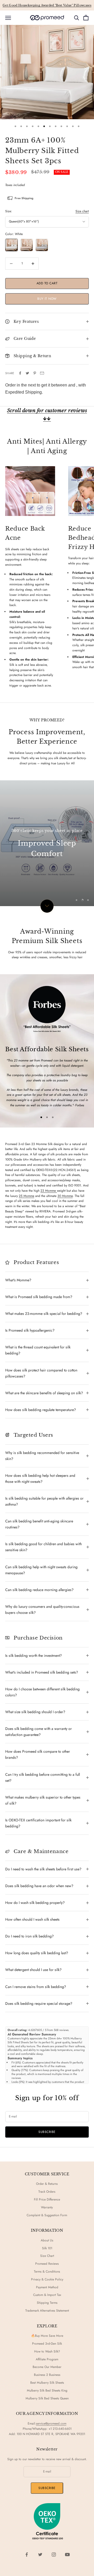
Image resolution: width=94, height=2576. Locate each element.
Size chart (82, 211)
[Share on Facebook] (20, 373)
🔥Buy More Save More (47, 2336)
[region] (47, 843)
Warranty (47, 2207)
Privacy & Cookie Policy (47, 2279)
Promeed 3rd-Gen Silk (47, 2344)
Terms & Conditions (47, 2272)
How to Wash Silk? (47, 2351)
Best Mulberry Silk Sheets (47, 2383)
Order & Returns (47, 2184)
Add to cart (47, 283)
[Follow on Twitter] (40, 2555)
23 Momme (49, 1191)
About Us (47, 2240)
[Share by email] (42, 373)
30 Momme (65, 1196)
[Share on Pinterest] (35, 373)
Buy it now (47, 299)
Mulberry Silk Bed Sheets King (47, 2390)
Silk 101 (47, 2248)
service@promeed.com (51, 2423)
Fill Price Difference (47, 2199)
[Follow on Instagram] (54, 2555)
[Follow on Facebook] (27, 2555)
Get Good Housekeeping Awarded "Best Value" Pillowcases (47, 5)
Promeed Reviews (47, 2264)
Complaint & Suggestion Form (47, 2215)
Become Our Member (47, 2367)
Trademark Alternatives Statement (47, 2311)
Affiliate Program (47, 2359)
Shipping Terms (47, 2303)
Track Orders (47, 2192)
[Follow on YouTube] (67, 2555)
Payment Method (47, 2287)
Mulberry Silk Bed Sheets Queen (47, 2398)
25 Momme (27, 1196)
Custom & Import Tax (47, 2295)
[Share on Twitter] (27, 373)
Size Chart (47, 2256)
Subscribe (47, 2132)
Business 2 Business (47, 2375)
